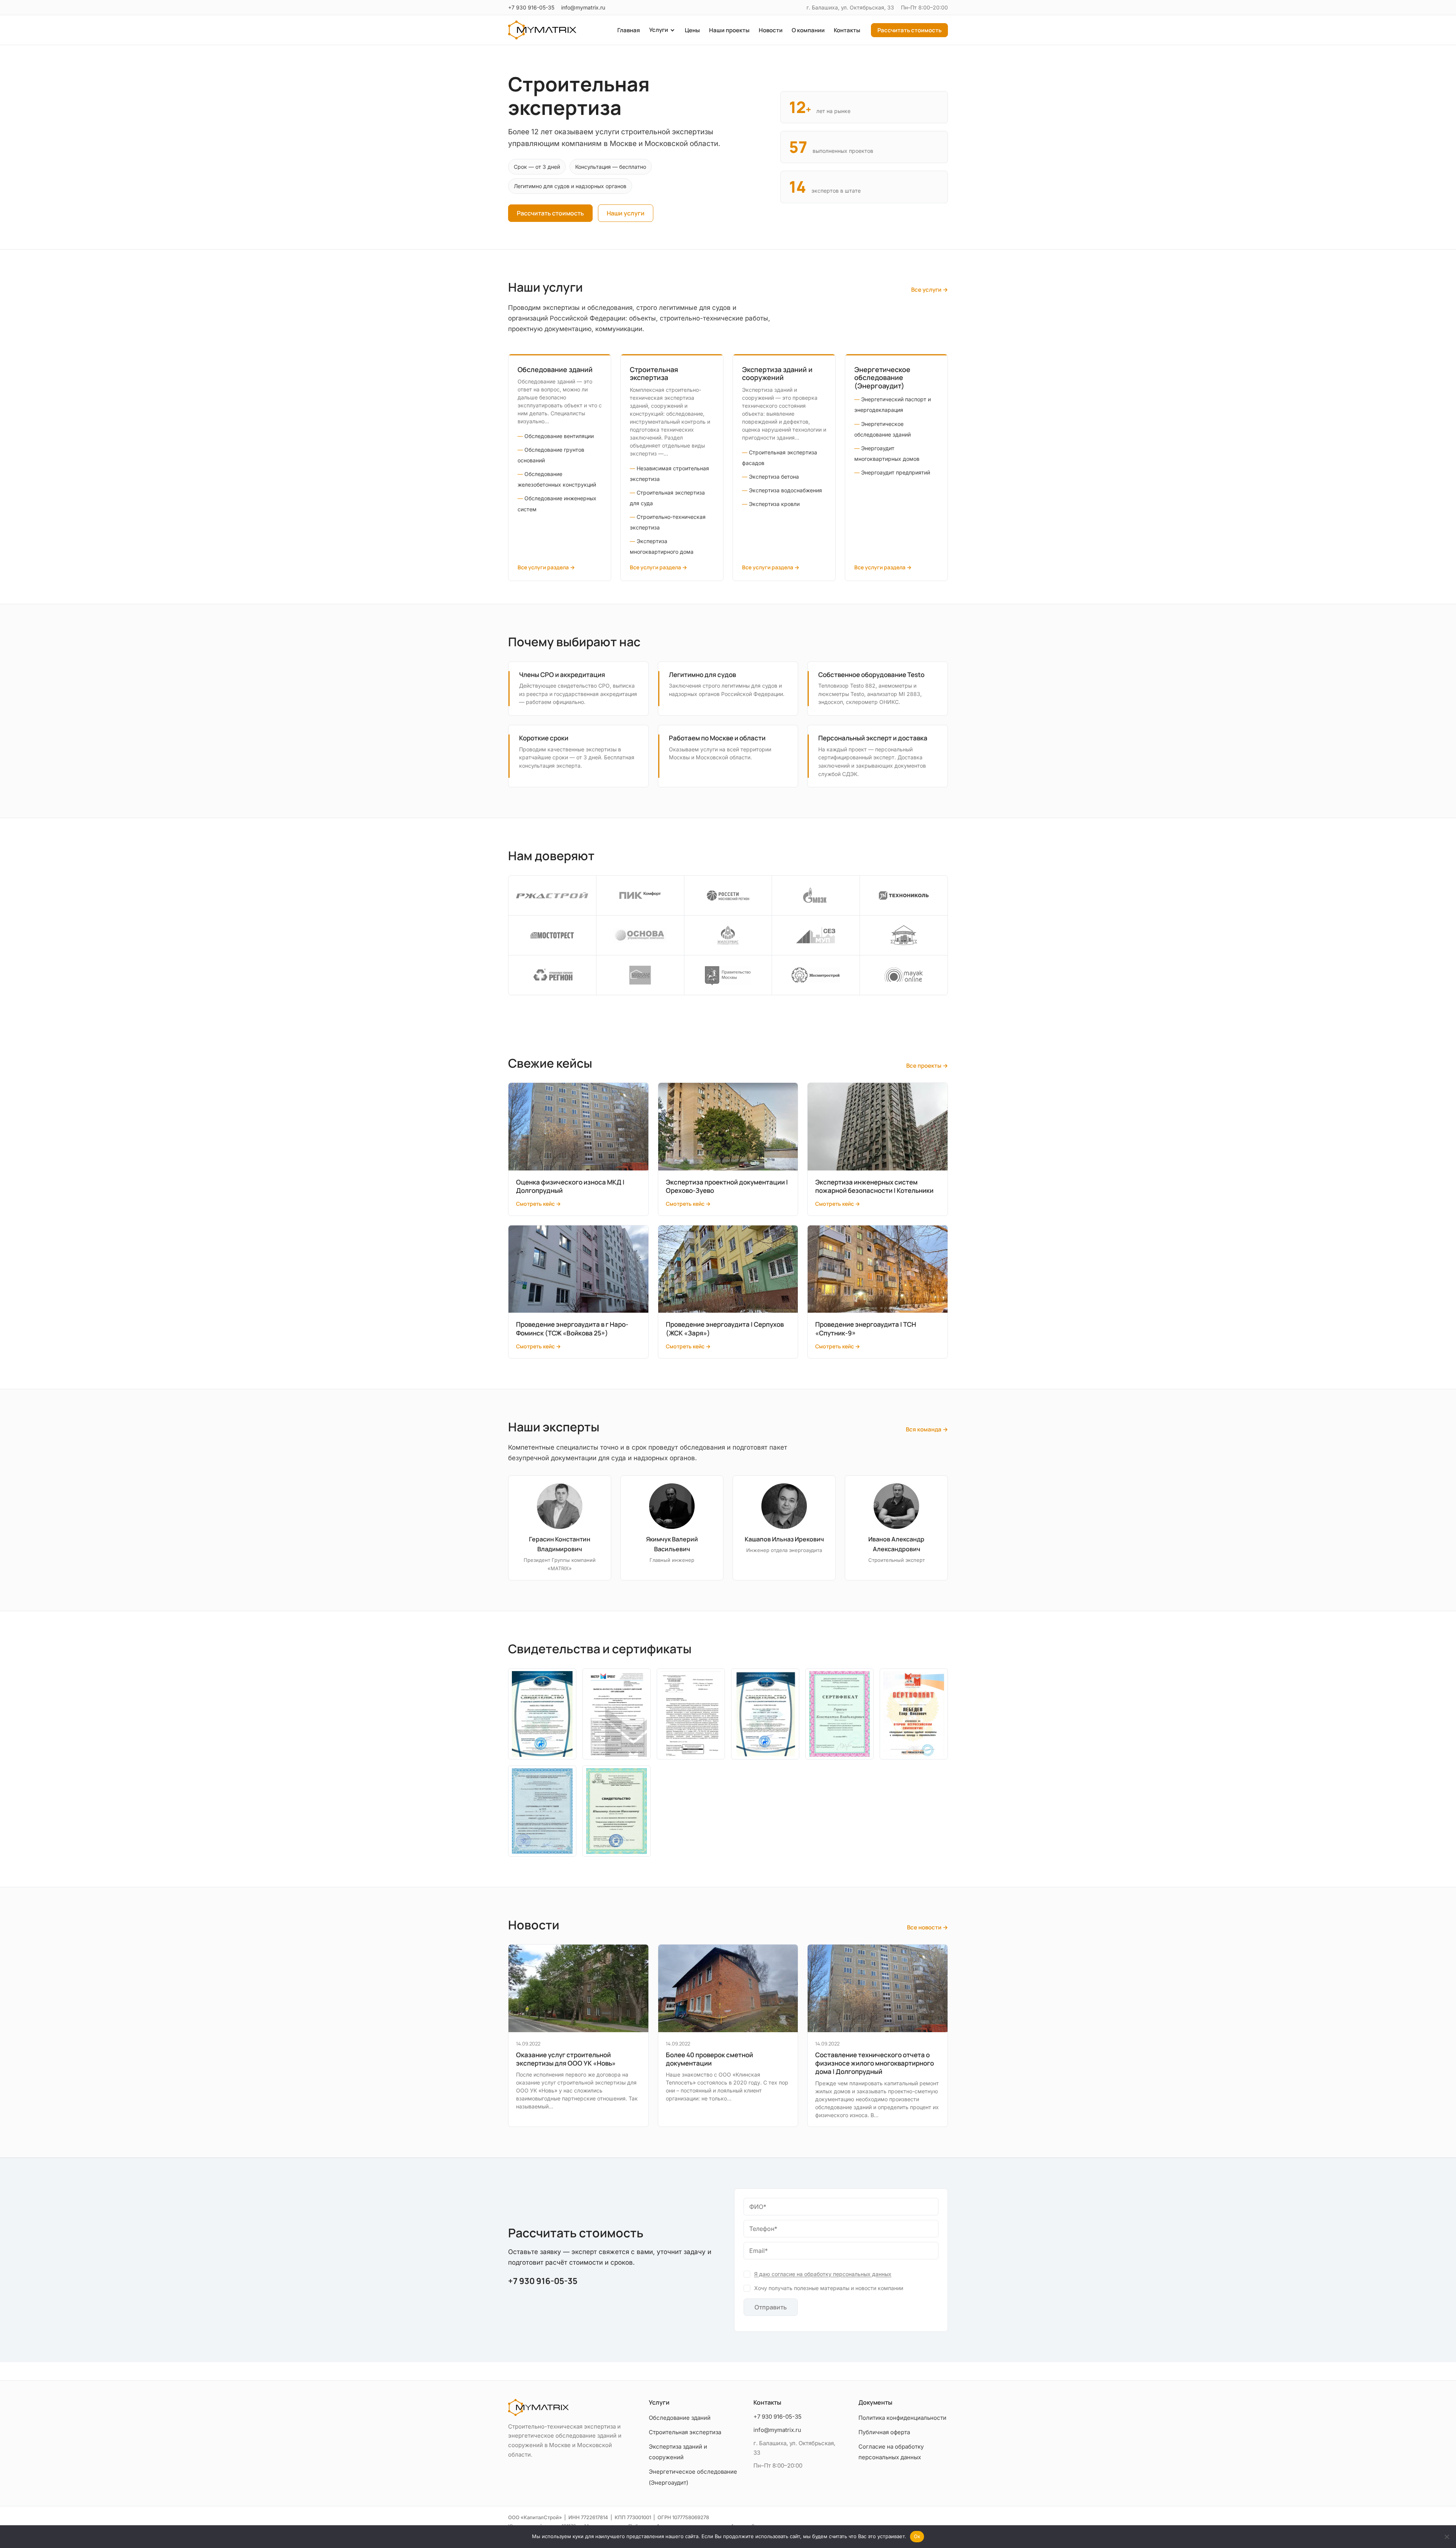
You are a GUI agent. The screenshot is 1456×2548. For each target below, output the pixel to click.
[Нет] (1447, 2537)
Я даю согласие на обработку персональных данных (823, 2274)
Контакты (847, 30)
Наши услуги (626, 213)
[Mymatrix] (542, 30)
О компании (808, 30)
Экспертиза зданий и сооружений (777, 374)
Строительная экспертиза (654, 374)
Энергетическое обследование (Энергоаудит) (882, 378)
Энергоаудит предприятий (896, 472)
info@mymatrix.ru (583, 7)
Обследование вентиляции (559, 436)
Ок (917, 2536)
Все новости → (927, 1927)
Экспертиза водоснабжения (785, 490)
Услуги (659, 30)
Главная (629, 30)
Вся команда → (927, 1429)
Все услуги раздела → (546, 567)
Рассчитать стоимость (909, 30)
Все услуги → (930, 290)
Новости (771, 30)
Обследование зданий (555, 369)
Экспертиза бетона (774, 477)
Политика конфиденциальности (902, 2418)
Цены (692, 30)
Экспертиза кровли (774, 504)
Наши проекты (729, 30)
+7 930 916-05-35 (531, 7)
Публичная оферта (884, 2432)
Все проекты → (927, 1066)
